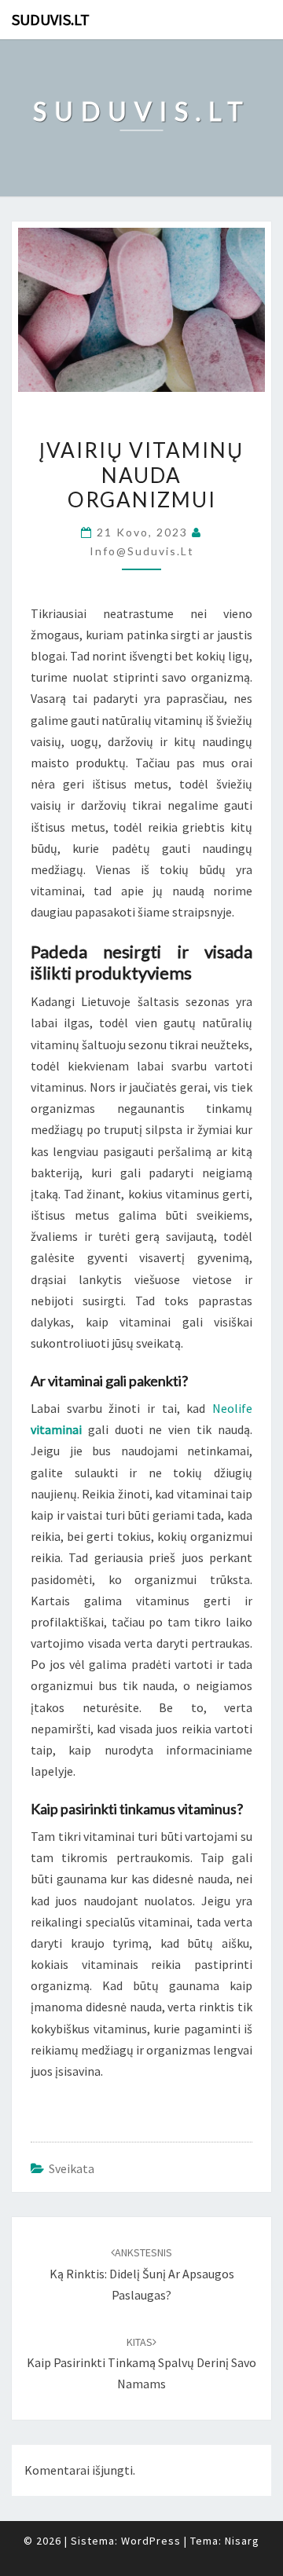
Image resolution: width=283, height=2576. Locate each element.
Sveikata (72, 2168)
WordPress (151, 2541)
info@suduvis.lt (142, 551)
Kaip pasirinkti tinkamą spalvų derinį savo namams (141, 2363)
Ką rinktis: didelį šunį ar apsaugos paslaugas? (142, 2274)
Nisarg (242, 2541)
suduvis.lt (51, 19)
